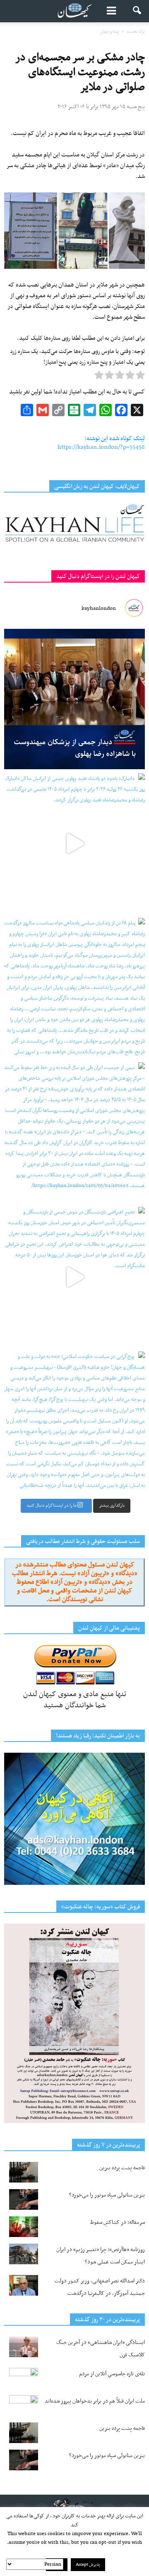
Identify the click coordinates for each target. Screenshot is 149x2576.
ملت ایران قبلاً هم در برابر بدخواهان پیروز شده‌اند (95, 2401)
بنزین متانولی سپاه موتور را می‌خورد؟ (107, 2195)
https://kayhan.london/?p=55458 (101, 447)
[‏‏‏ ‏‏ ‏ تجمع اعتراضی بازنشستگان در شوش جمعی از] (74, 1277)
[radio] (140, 377)
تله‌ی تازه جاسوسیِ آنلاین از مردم (112, 2374)
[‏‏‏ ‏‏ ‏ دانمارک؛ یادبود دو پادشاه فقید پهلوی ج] (74, 844)
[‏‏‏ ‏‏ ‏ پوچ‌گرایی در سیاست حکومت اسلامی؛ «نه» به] (74, 1422)
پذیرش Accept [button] (88, 2565)
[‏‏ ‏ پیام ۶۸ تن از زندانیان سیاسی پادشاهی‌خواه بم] (74, 988)
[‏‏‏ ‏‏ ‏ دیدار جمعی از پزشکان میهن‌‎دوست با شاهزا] (74, 699)
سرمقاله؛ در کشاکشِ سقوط (118, 2222)
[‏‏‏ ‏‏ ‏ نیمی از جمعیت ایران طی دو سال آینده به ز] (74, 1133)
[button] (137, 11)
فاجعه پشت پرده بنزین (122, 2168)
